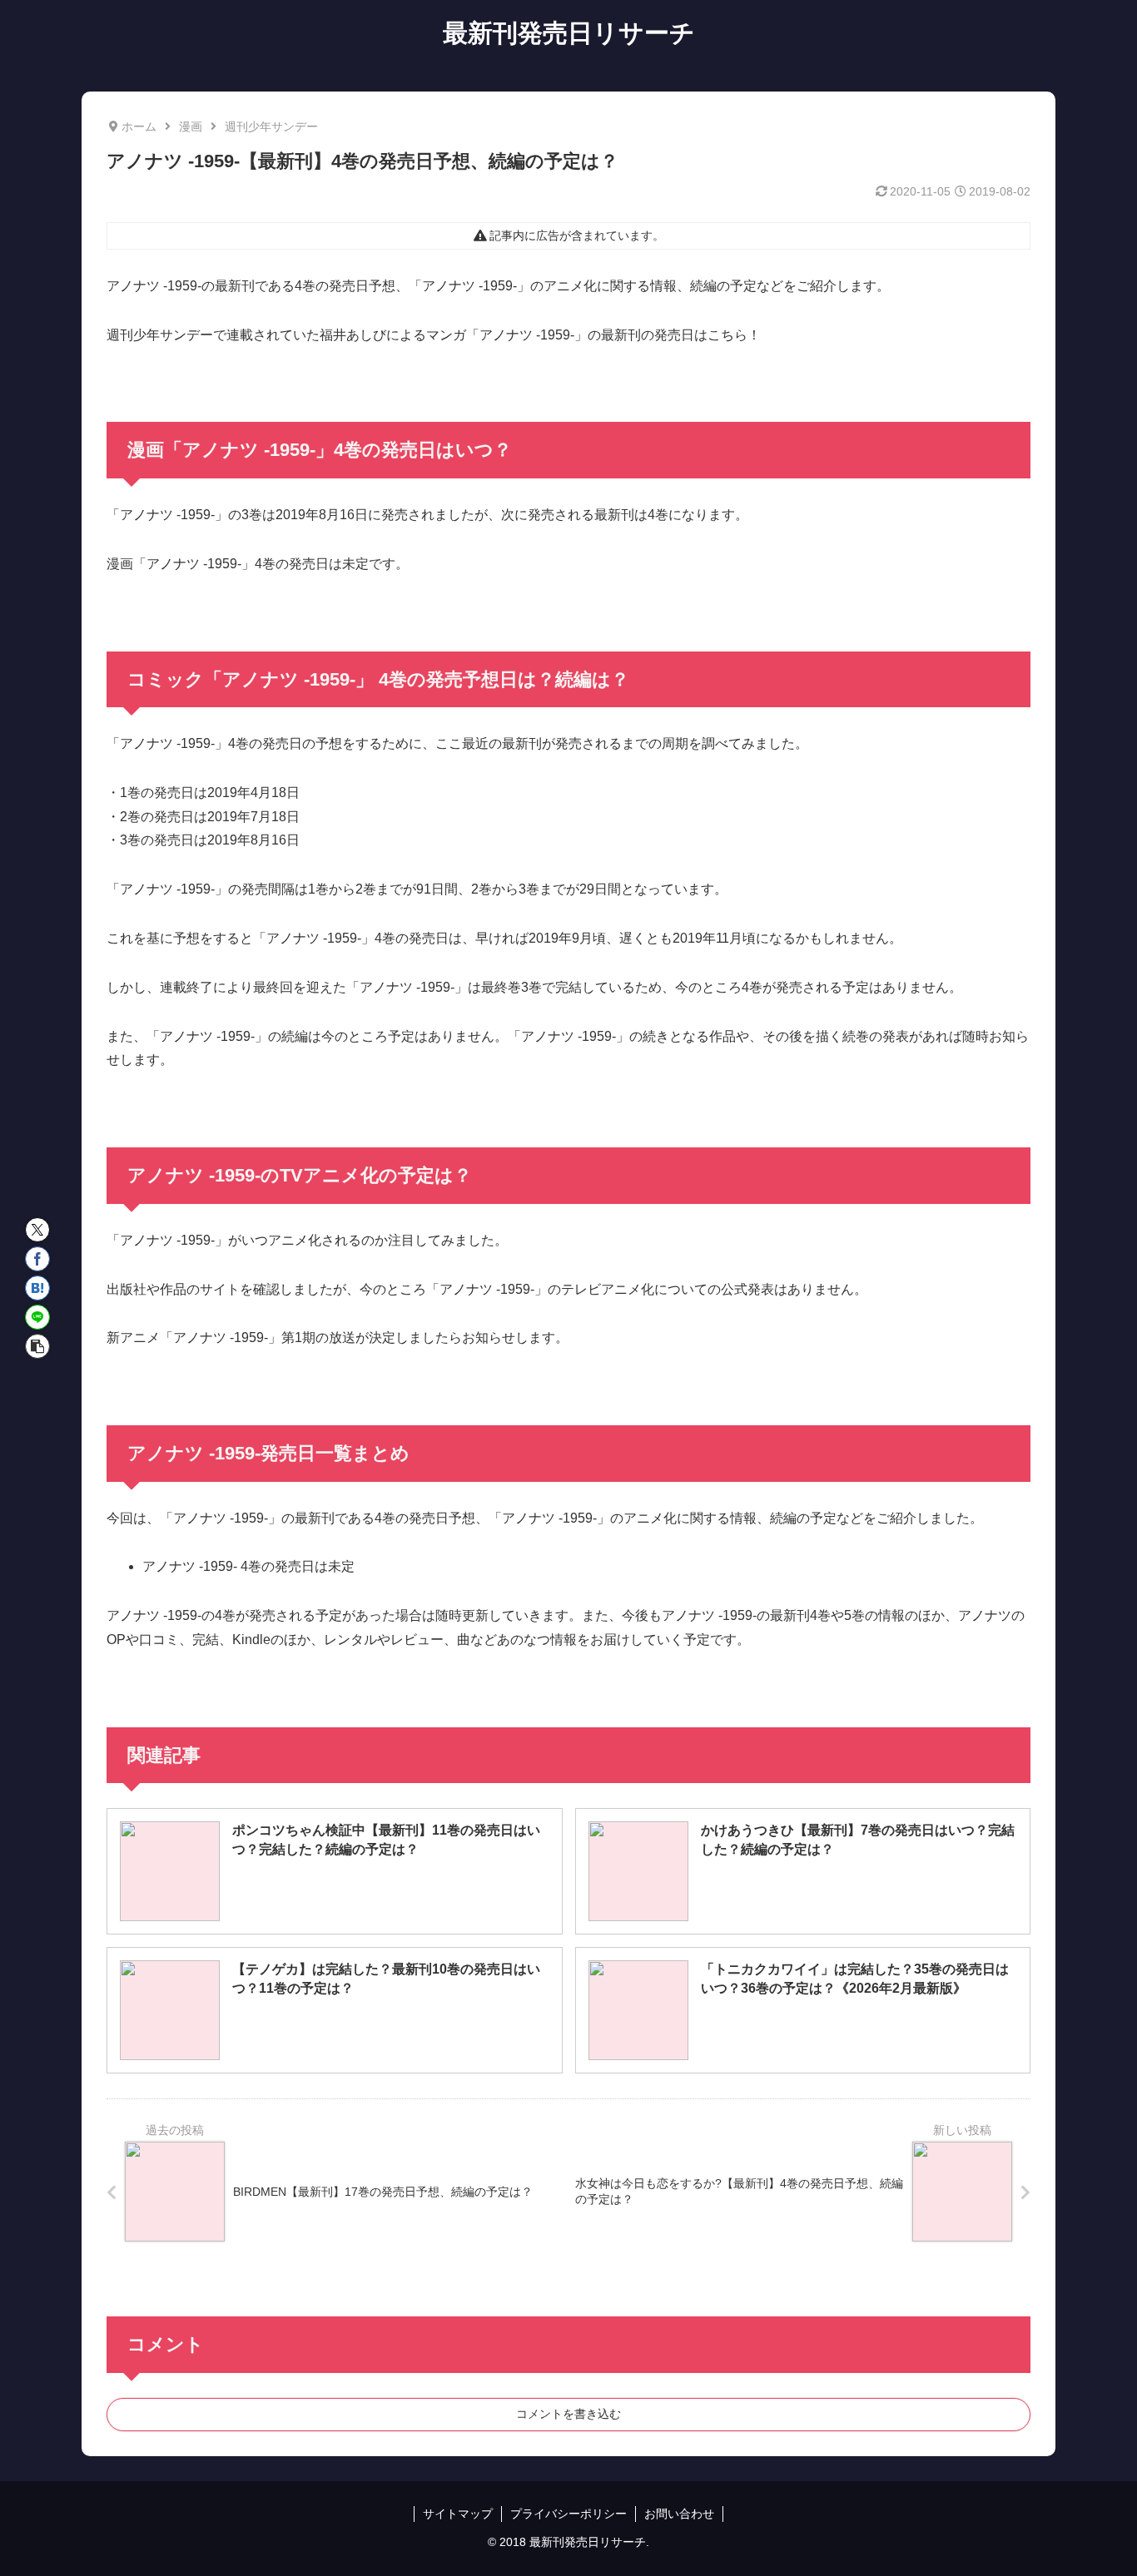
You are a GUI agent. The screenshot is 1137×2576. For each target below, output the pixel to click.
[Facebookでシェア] (37, 1259)
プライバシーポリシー (568, 2514)
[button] (37, 1346)
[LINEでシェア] (37, 1317)
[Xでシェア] (37, 1230)
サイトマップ (458, 2514)
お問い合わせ (679, 2514)
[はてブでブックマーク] (37, 1288)
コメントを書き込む (568, 2414)
